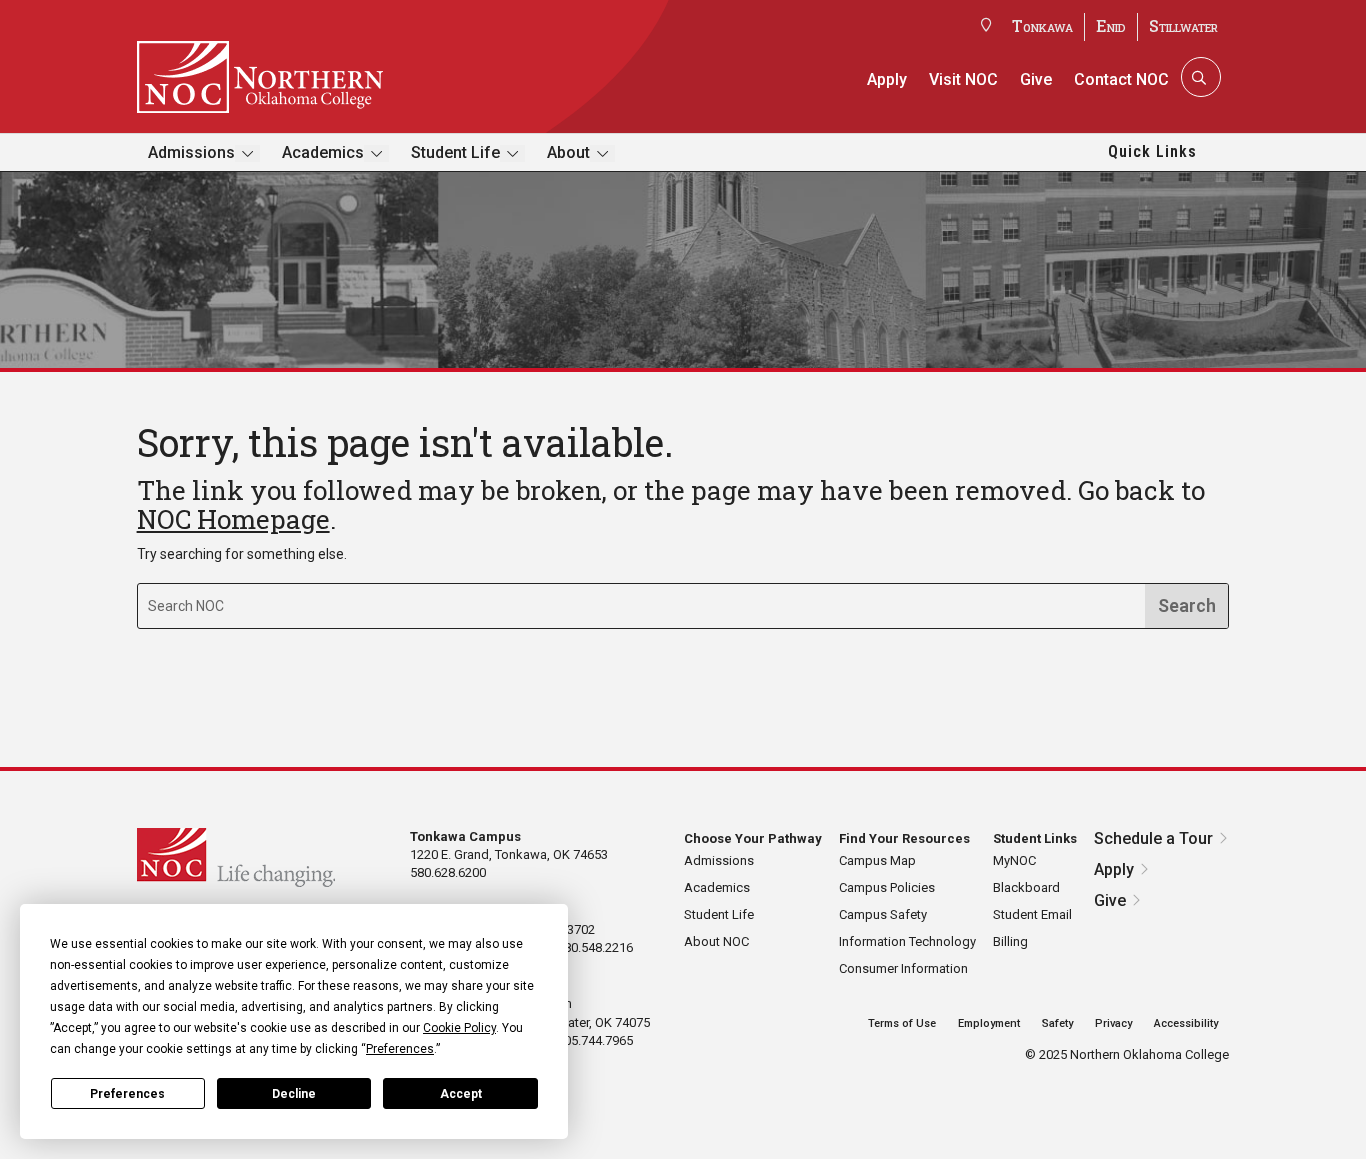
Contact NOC (1121, 79)
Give (1036, 79)
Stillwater (1183, 25)
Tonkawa (1042, 25)
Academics (323, 152)
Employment (989, 1023)
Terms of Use (902, 1023)
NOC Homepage (233, 519)
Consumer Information (903, 968)
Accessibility (1186, 1023)
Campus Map (877, 860)
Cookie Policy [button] (459, 1028)
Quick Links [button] (1152, 151)
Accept (461, 1094)
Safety (1057, 1023)
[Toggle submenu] (247, 153)
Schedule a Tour (1153, 838)
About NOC (716, 941)
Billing (1010, 941)
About (568, 152)
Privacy (1113, 1023)
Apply (887, 79)
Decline (294, 1094)
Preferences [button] (400, 1049)
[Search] (1199, 77)
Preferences (127, 1094)
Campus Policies (887, 887)
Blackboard (1026, 887)
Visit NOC (963, 79)
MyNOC (1014, 860)
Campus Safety (883, 914)
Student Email (1032, 914)
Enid (1111, 25)
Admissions (191, 152)
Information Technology (907, 941)
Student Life (455, 152)
